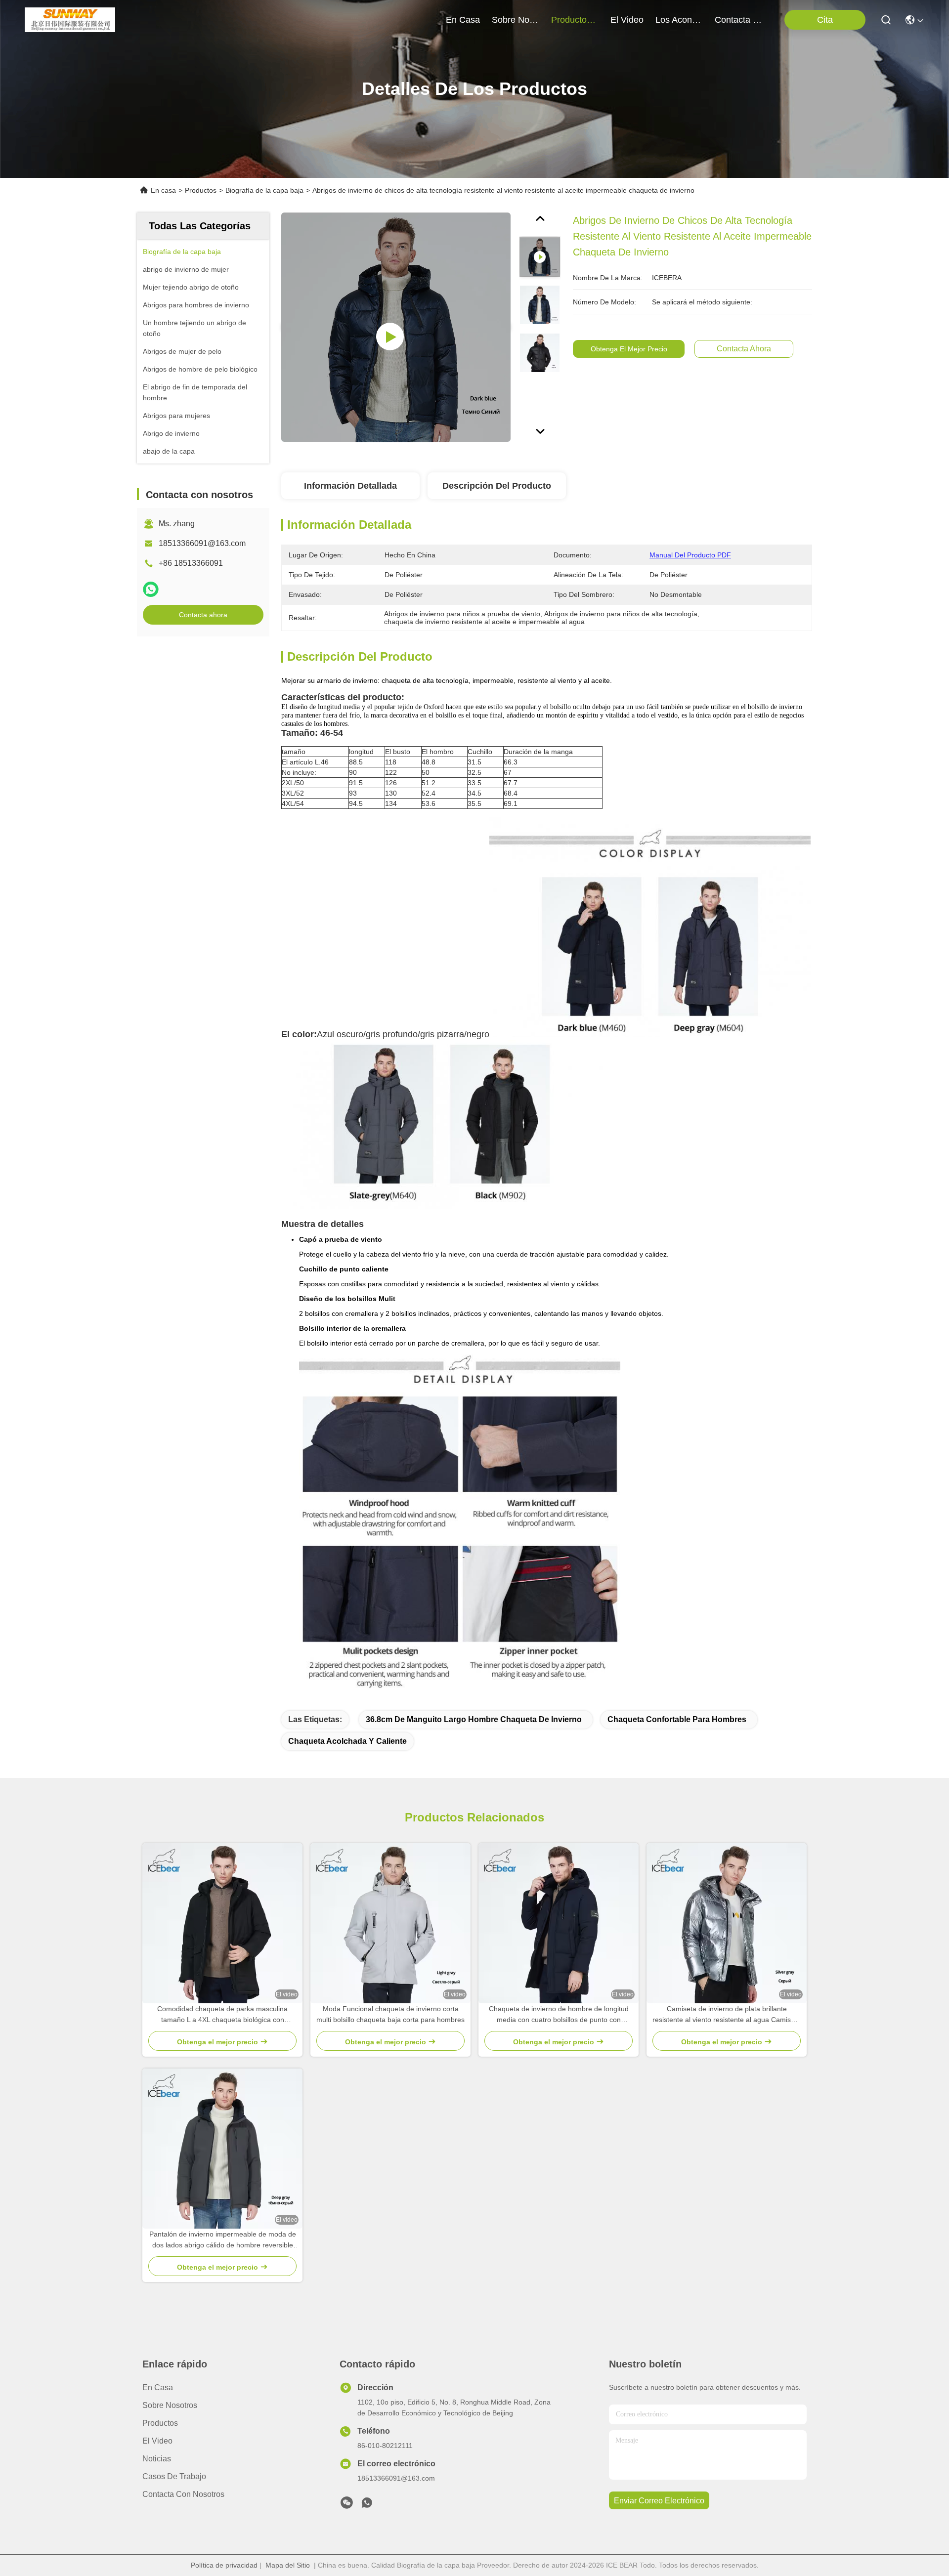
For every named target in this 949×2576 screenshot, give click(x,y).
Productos (201, 190)
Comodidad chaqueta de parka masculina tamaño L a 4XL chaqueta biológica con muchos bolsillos (222, 2015)
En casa (463, 20)
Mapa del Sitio (288, 2565)
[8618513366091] (367, 2505)
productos (571, 20)
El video (157, 2441)
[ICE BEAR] (70, 20)
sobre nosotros (516, 20)
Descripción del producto (497, 486)
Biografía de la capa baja (264, 190)
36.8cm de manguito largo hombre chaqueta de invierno (474, 1719)
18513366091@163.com (202, 543)
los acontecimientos (679, 20)
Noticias (157, 2459)
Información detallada (350, 486)
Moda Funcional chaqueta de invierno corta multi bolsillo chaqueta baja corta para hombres (390, 2014)
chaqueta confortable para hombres (677, 1719)
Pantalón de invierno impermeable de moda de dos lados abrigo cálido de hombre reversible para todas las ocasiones (223, 2240)
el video (627, 20)
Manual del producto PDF (690, 555)
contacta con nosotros (738, 20)
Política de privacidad (224, 2565)
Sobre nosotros (170, 2405)
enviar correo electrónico (659, 2501)
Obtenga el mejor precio (629, 349)
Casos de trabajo (174, 2476)
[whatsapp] (151, 589)
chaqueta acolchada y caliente (347, 1741)
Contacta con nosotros (183, 2494)
